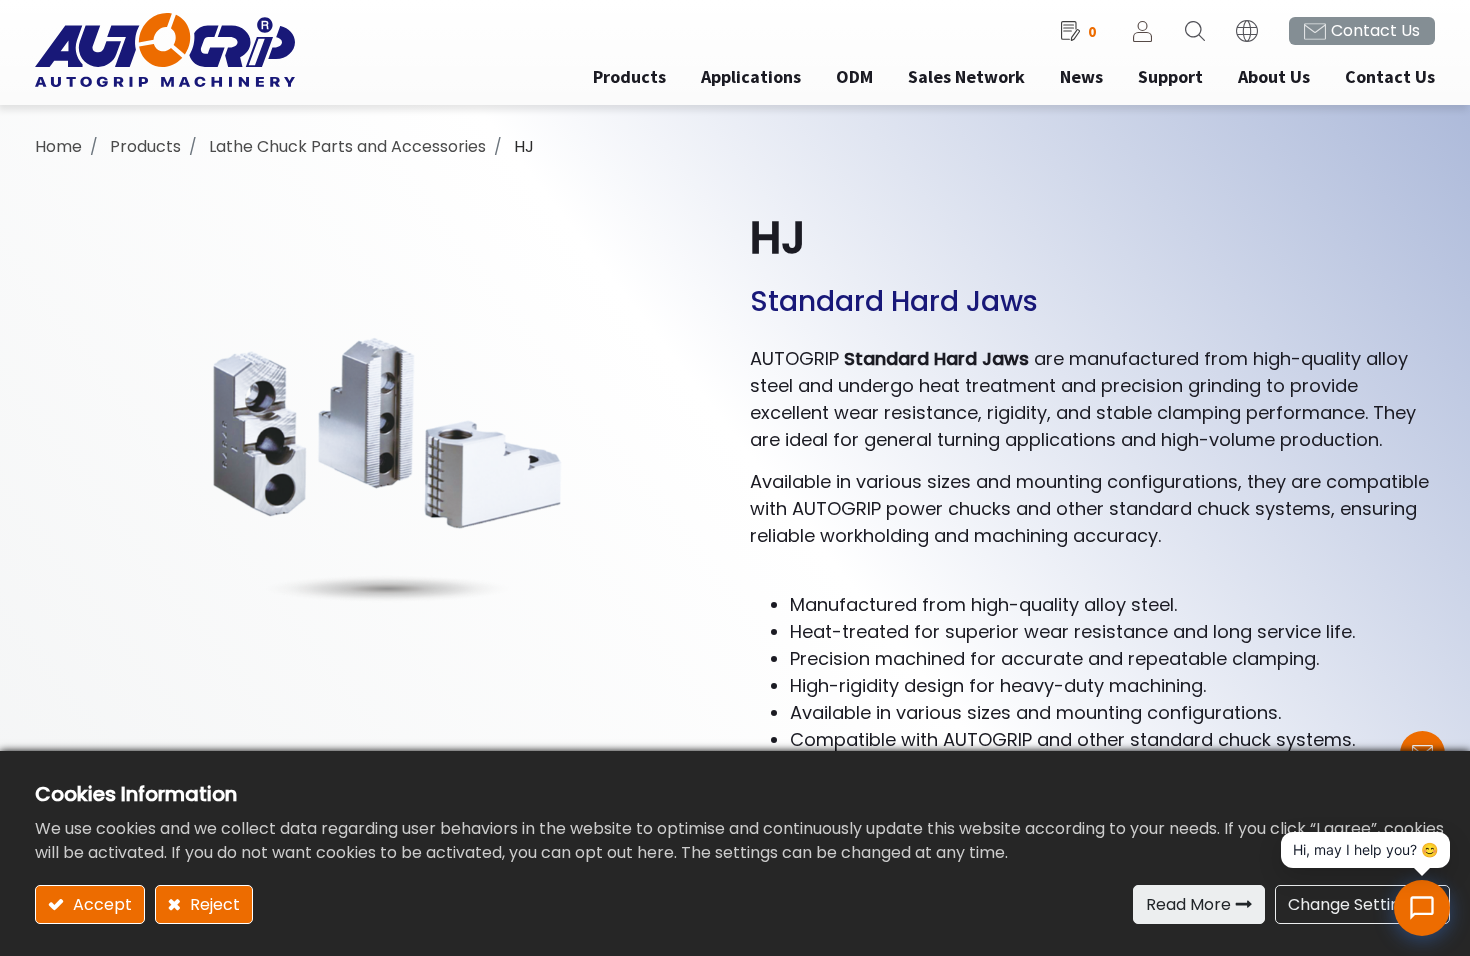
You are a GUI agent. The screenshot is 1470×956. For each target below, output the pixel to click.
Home (58, 146)
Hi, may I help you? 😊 (1365, 849)
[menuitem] (751, 76)
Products (145, 146)
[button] (1195, 31)
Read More (1188, 904)
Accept (100, 904)
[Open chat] (1422, 908)
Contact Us (1375, 30)
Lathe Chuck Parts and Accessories (347, 146)
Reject (213, 904)
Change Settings (1353, 904)
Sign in (1143, 31)
